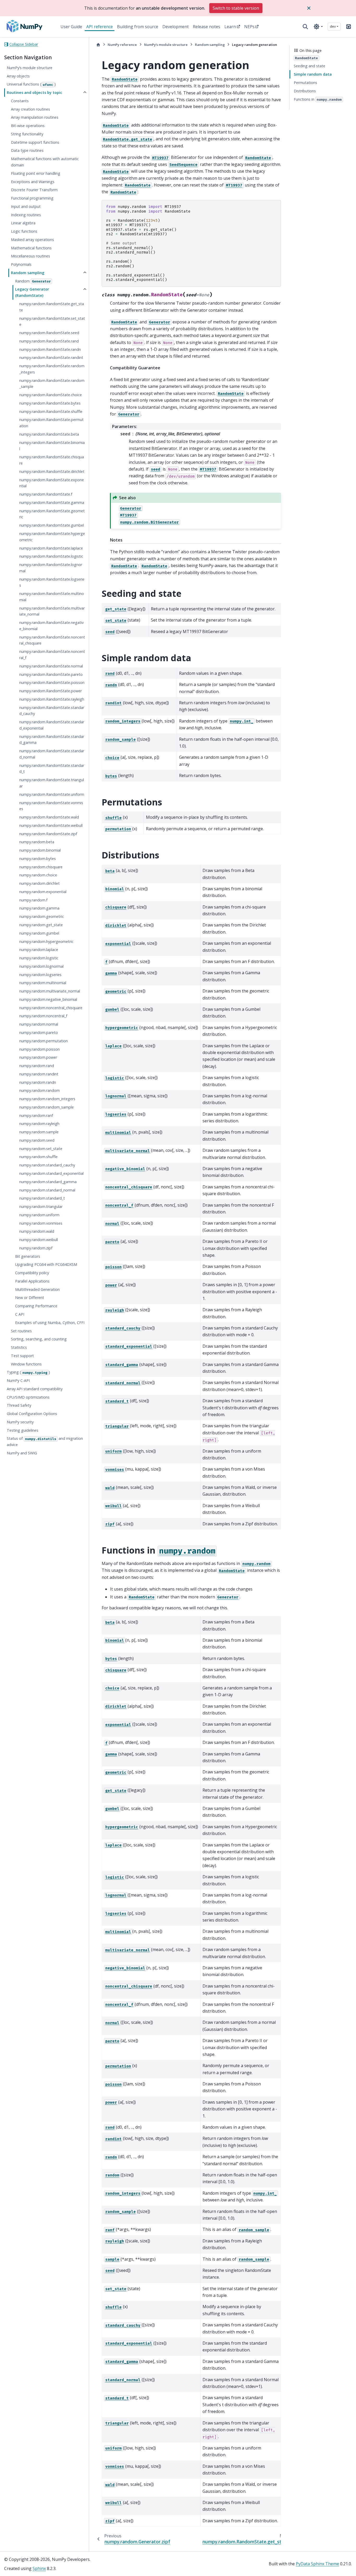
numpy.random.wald (37, 1231)
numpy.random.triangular (41, 1206)
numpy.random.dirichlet (39, 883)
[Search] (305, 27)
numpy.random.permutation (44, 1041)
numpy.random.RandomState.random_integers (52, 369)
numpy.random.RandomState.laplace (51, 548)
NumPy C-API (18, 1380)
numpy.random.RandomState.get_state (52, 307)
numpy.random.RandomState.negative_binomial (51, 626)
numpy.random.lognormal (41, 966)
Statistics (19, 1347)
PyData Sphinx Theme (317, 2564)
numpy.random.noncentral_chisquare (51, 1008)
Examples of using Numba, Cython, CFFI (50, 1323)
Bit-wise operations (28, 126)
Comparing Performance (36, 1306)
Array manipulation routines (35, 117)
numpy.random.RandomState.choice (51, 395)
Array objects (18, 76)
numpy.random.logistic (39, 958)
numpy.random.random (39, 1090)
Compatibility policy (32, 1273)
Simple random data (313, 74)
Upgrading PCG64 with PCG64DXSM (46, 1265)
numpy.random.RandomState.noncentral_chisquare (52, 640)
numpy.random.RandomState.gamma (52, 502)
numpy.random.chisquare (41, 867)
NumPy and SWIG (22, 1453)
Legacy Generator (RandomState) (32, 293)
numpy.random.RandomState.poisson (52, 682)
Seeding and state (309, 66)
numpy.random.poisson (39, 1049)
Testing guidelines (23, 1430)
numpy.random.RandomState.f (46, 494)
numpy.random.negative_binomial (48, 999)
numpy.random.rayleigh (39, 1124)
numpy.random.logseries (40, 975)
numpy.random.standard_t (42, 1198)
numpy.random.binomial (40, 850)
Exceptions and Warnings (33, 182)
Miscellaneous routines (30, 256)
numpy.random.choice (38, 875)
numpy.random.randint (39, 1074)
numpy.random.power (38, 1057)
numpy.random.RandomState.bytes (50, 403)
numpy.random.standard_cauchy (47, 1165)
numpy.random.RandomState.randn (50, 349)
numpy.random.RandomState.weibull (51, 825)
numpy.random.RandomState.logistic (51, 556)
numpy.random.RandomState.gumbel (52, 525)
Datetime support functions (35, 142)
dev (333, 26)
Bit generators (28, 1256)
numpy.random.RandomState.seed (49, 333)
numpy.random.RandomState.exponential (52, 483)
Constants (20, 101)
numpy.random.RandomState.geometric (52, 514)
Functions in (318, 99)
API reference (100, 27)
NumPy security (20, 1422)
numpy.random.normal (39, 1024)
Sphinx (39, 2568)
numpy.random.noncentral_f (43, 1016)
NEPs (249, 27)
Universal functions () (31, 84)
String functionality (27, 134)
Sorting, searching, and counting (39, 1339)
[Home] (98, 45)
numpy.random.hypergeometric (46, 941)
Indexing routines (26, 215)
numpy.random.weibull (39, 1240)
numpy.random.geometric (42, 916)
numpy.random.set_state (41, 1149)
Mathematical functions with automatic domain (45, 162)
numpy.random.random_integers (47, 1099)
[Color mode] (318, 27)
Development (176, 27)
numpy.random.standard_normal (47, 1190)
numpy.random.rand (37, 1066)
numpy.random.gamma (39, 908)
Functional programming (32, 198)
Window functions (26, 1364)
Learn (230, 27)
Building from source (138, 27)
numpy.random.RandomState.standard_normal (52, 754)
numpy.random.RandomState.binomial (52, 446)
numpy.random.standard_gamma (48, 1182)
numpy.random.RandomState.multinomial (52, 597)
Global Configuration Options (32, 1414)
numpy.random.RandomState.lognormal (51, 568)
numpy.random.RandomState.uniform (52, 794)
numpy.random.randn (38, 1082)
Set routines (21, 1331)
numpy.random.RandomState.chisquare (52, 460)
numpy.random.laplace (39, 950)
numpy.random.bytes (38, 859)
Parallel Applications (32, 1281)
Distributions (305, 91)
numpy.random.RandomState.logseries (52, 582)
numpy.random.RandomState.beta (49, 434)
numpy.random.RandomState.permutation (51, 423)
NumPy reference (122, 45)
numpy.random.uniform (39, 1215)
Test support (22, 1356)
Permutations (305, 83)
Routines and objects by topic (35, 92)
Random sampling (28, 273)
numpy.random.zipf (36, 1248)
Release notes (207, 27)
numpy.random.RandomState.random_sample (52, 384)
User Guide (71, 27)
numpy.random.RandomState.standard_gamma (52, 740)
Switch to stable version (236, 8)
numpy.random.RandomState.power (51, 691)
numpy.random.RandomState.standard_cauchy (52, 711)
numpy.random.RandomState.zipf (48, 834)
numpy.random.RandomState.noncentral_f (52, 655)
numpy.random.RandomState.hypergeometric (52, 537)
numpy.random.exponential (43, 892)
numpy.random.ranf (36, 1115)
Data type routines (27, 151)
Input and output (26, 206)
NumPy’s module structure (30, 68)
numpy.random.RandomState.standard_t (52, 769)
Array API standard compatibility (35, 1389)
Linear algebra (23, 223)
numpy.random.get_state (41, 925)
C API (20, 1314)
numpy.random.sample (39, 1132)
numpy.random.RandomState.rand (49, 341)
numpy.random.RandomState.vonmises (51, 806)
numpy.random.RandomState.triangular (52, 783)
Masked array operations (32, 240)
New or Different (30, 1298)
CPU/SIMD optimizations (28, 1397)
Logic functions (24, 231)
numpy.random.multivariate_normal (50, 991)
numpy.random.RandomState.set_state (52, 321)
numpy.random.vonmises (41, 1223)
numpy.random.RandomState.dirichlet (52, 471)
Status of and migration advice (45, 1442)
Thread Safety (19, 1406)
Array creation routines (30, 109)
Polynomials (21, 264)
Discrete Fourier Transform (34, 190)
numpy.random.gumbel (39, 933)
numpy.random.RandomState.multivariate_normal (52, 611)
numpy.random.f (33, 900)
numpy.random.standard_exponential (51, 1173)
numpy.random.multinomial (43, 983)
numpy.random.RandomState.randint (51, 357)
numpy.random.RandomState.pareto (51, 674)
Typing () (28, 1372)
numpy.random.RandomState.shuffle (51, 411)
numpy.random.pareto (39, 1033)
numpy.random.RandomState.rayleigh (52, 699)
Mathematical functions (31, 248)
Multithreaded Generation (37, 1289)
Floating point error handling (36, 173)
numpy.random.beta (37, 842)
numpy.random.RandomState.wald (49, 817)
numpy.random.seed (37, 1140)
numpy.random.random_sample (47, 1107)
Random (33, 281)
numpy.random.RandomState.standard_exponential (52, 725)
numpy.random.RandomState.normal (51, 666)
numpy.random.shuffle (38, 1157)
